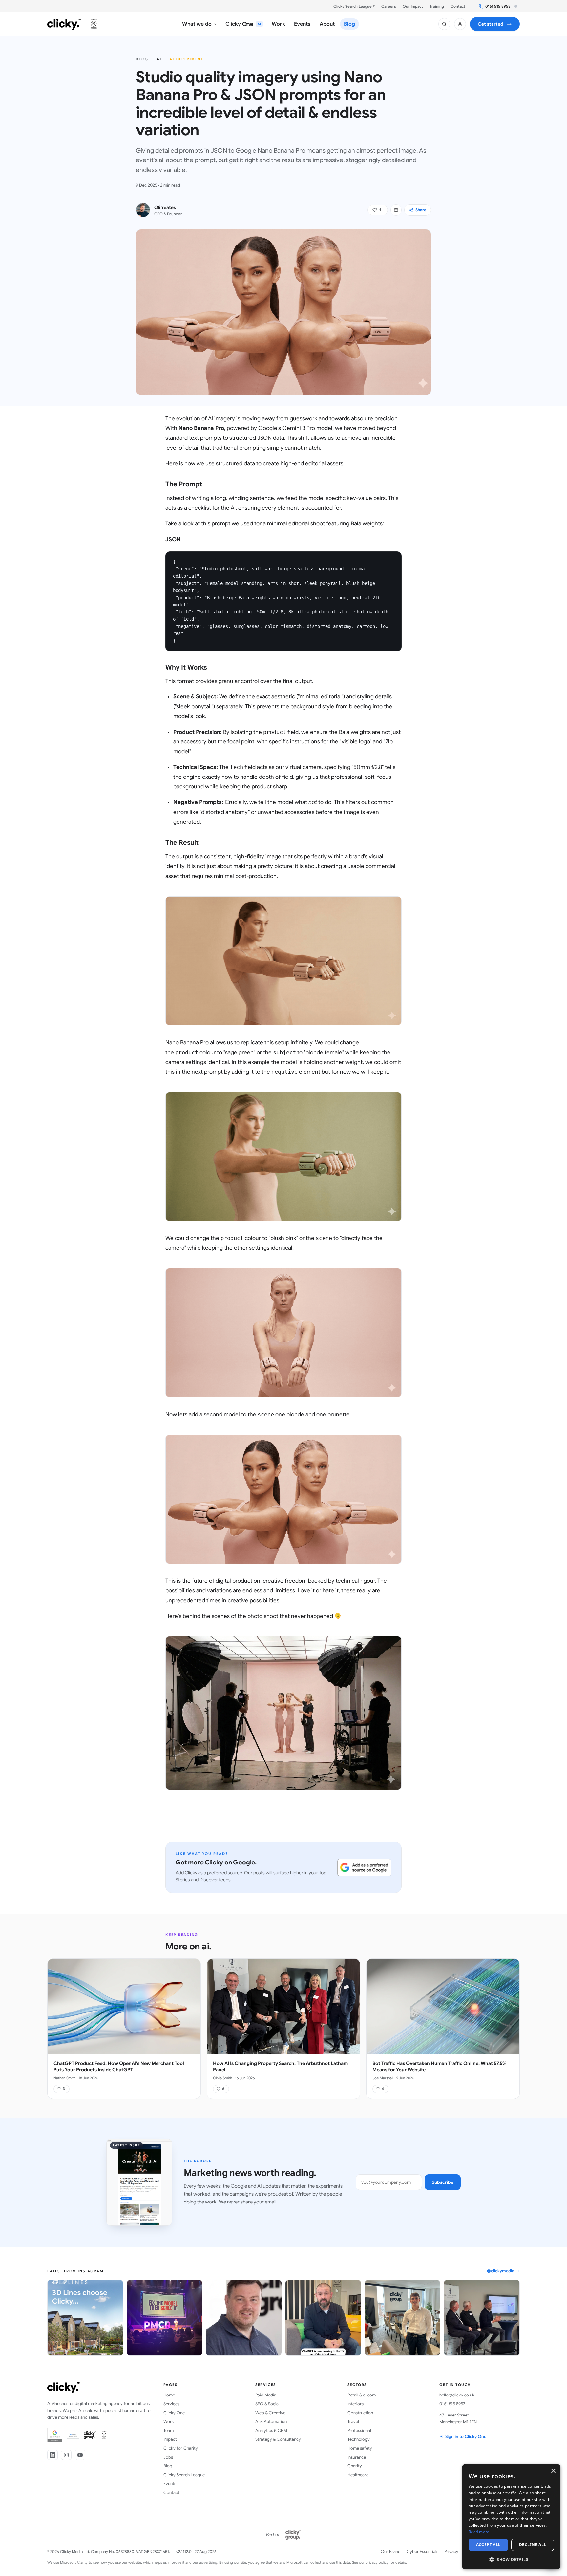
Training (437, 6)
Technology (359, 2439)
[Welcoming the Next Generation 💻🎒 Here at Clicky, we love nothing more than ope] (403, 2318)
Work (169, 2422)
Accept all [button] (488, 2545)
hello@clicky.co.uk (457, 2395)
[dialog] (511, 2517)
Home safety (360, 2448)
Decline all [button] (533, 2545)
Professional (359, 2430)
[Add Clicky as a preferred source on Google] (364, 1867)
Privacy (451, 2552)
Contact (458, 6)
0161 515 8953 (498, 6)
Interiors (356, 2404)
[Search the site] (444, 24)
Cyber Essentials (422, 2552)
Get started (495, 24)
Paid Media (266, 2395)
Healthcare (358, 2475)
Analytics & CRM (271, 2430)
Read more (479, 2532)
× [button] (553, 2471)
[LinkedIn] (52, 2455)
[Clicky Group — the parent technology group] (293, 2535)
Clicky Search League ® (354, 6)
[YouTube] (80, 2455)
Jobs (168, 2457)
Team (168, 2430)
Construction (360, 2413)
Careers (389, 6)
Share (421, 210)
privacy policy (377, 2562)
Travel (353, 2422)
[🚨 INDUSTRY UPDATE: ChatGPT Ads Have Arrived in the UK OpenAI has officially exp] (323, 2318)
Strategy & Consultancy (278, 2439)
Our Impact (413, 6)
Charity (355, 2466)
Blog (142, 59)
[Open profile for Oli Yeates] (143, 210)
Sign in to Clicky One (466, 2436)
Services (171, 2404)
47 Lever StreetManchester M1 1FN (458, 2418)
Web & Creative (270, 2413)
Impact (170, 2439)
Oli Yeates (165, 207)
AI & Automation (271, 2422)
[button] (378, 210)
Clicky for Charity (181, 2448)
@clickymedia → (503, 2271)
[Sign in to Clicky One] (460, 24)
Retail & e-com (362, 2395)
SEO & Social (267, 2404)
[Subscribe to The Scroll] (396, 210)
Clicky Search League (184, 2475)
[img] (516, 6)
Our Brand (391, 2552)
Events (170, 2484)
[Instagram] (66, 2455)
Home (169, 2395)
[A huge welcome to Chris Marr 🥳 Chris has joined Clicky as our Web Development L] (244, 2318)
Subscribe (443, 2182)
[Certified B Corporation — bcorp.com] (94, 24)
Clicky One (174, 2413)
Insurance (357, 2457)
